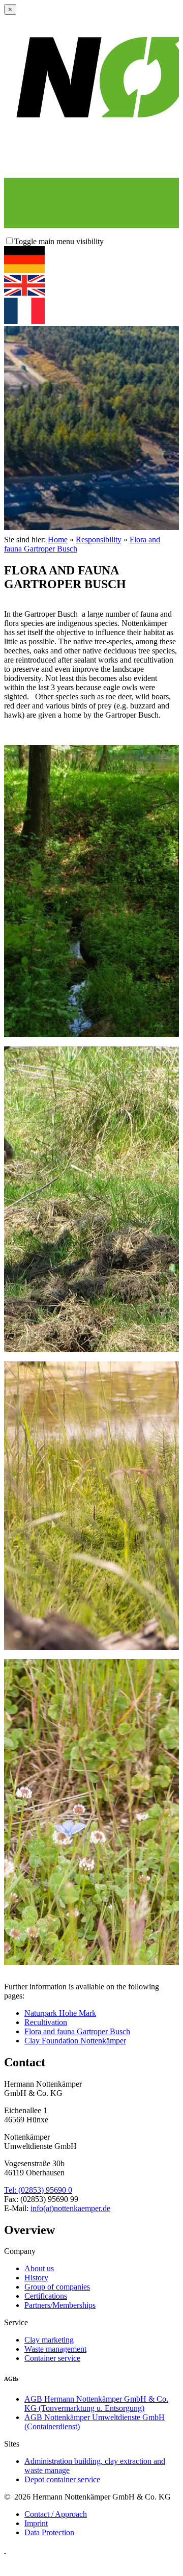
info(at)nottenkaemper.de (70, 2208)
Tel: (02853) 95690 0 (38, 2190)
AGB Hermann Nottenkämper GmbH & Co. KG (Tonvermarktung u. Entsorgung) (96, 2403)
